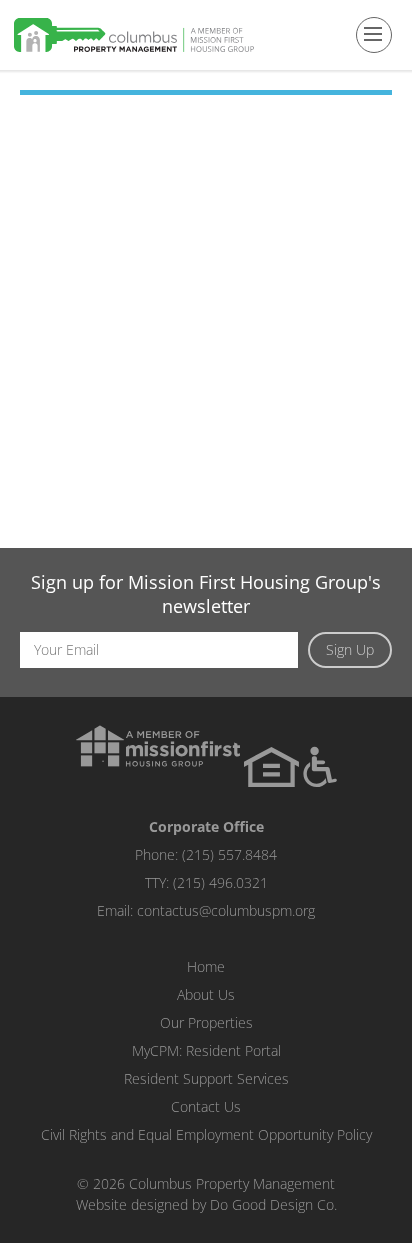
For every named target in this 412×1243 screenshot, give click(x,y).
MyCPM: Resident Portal (206, 1050)
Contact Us (206, 1106)
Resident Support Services (206, 1078)
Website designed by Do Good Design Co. (206, 1204)
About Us (206, 994)
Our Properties (206, 1022)
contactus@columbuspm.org (226, 910)
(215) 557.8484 (229, 854)
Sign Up (350, 649)
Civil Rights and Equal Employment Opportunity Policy (206, 1134)
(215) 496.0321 (220, 882)
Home (206, 966)
